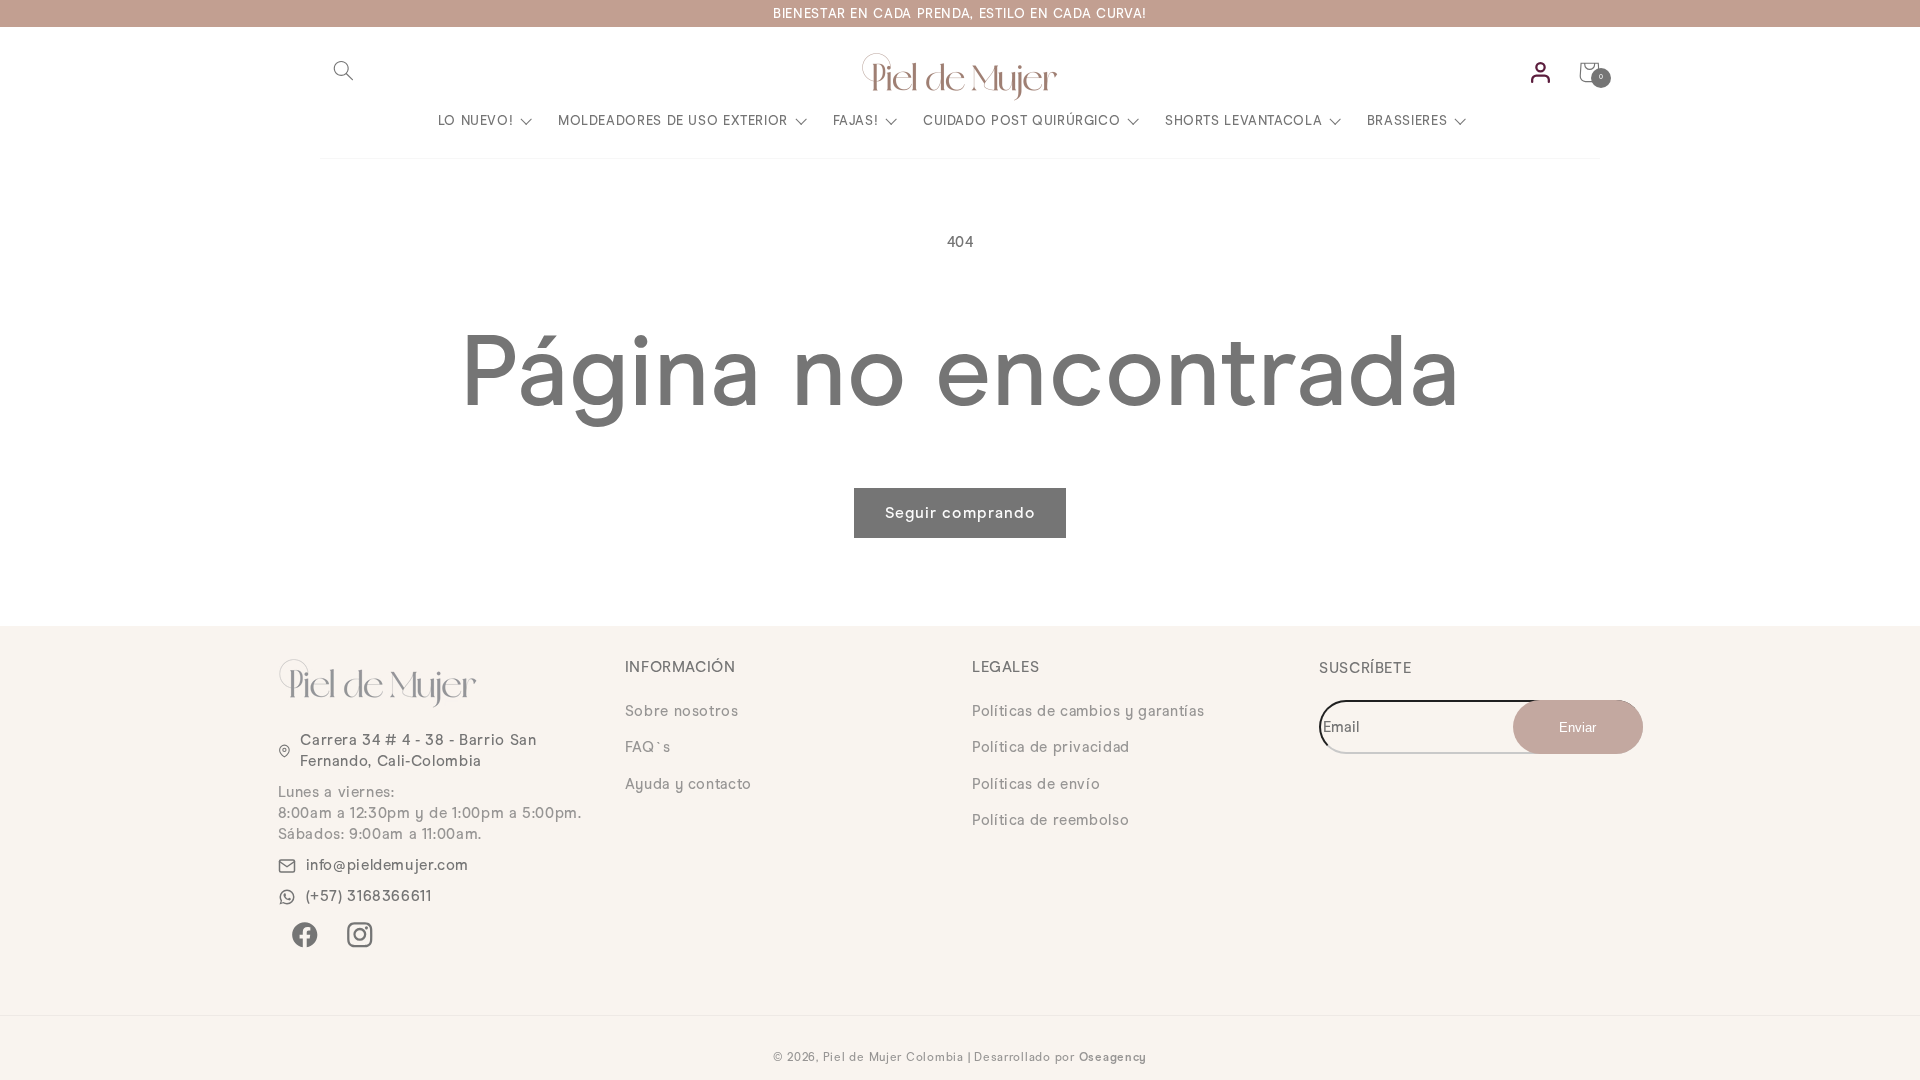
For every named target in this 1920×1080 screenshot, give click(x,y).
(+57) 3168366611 (369, 896)
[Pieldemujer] (960, 77)
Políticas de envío (1036, 784)
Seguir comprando (960, 512)
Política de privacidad (1051, 747)
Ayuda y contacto (688, 784)
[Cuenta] (1540, 72)
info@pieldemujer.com (388, 865)
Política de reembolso (1050, 820)
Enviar (1600, 727)
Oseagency (1113, 1057)
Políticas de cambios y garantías (1088, 711)
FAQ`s (648, 747)
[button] (343, 70)
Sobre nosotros (682, 711)
